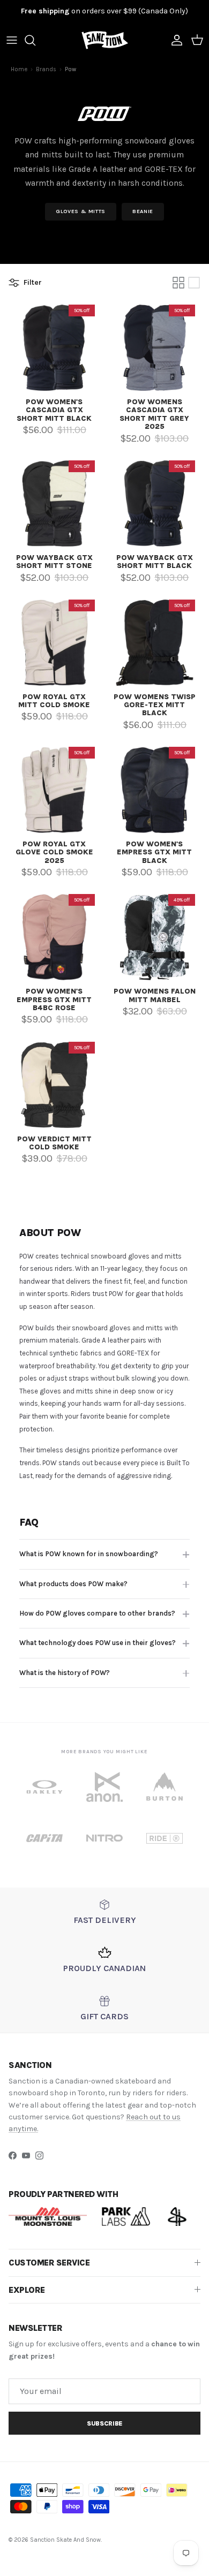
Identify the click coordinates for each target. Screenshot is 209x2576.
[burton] (165, 1787)
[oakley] (44, 1787)
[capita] (44, 1838)
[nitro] (104, 1838)
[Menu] (12, 40)
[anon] (104, 1787)
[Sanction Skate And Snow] (105, 40)
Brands (46, 69)
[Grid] (178, 283)
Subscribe (104, 2423)
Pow (70, 69)
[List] (194, 283)
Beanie (143, 211)
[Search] (35, 40)
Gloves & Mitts (81, 211)
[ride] (165, 1838)
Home (19, 69)
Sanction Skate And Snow (65, 2540)
